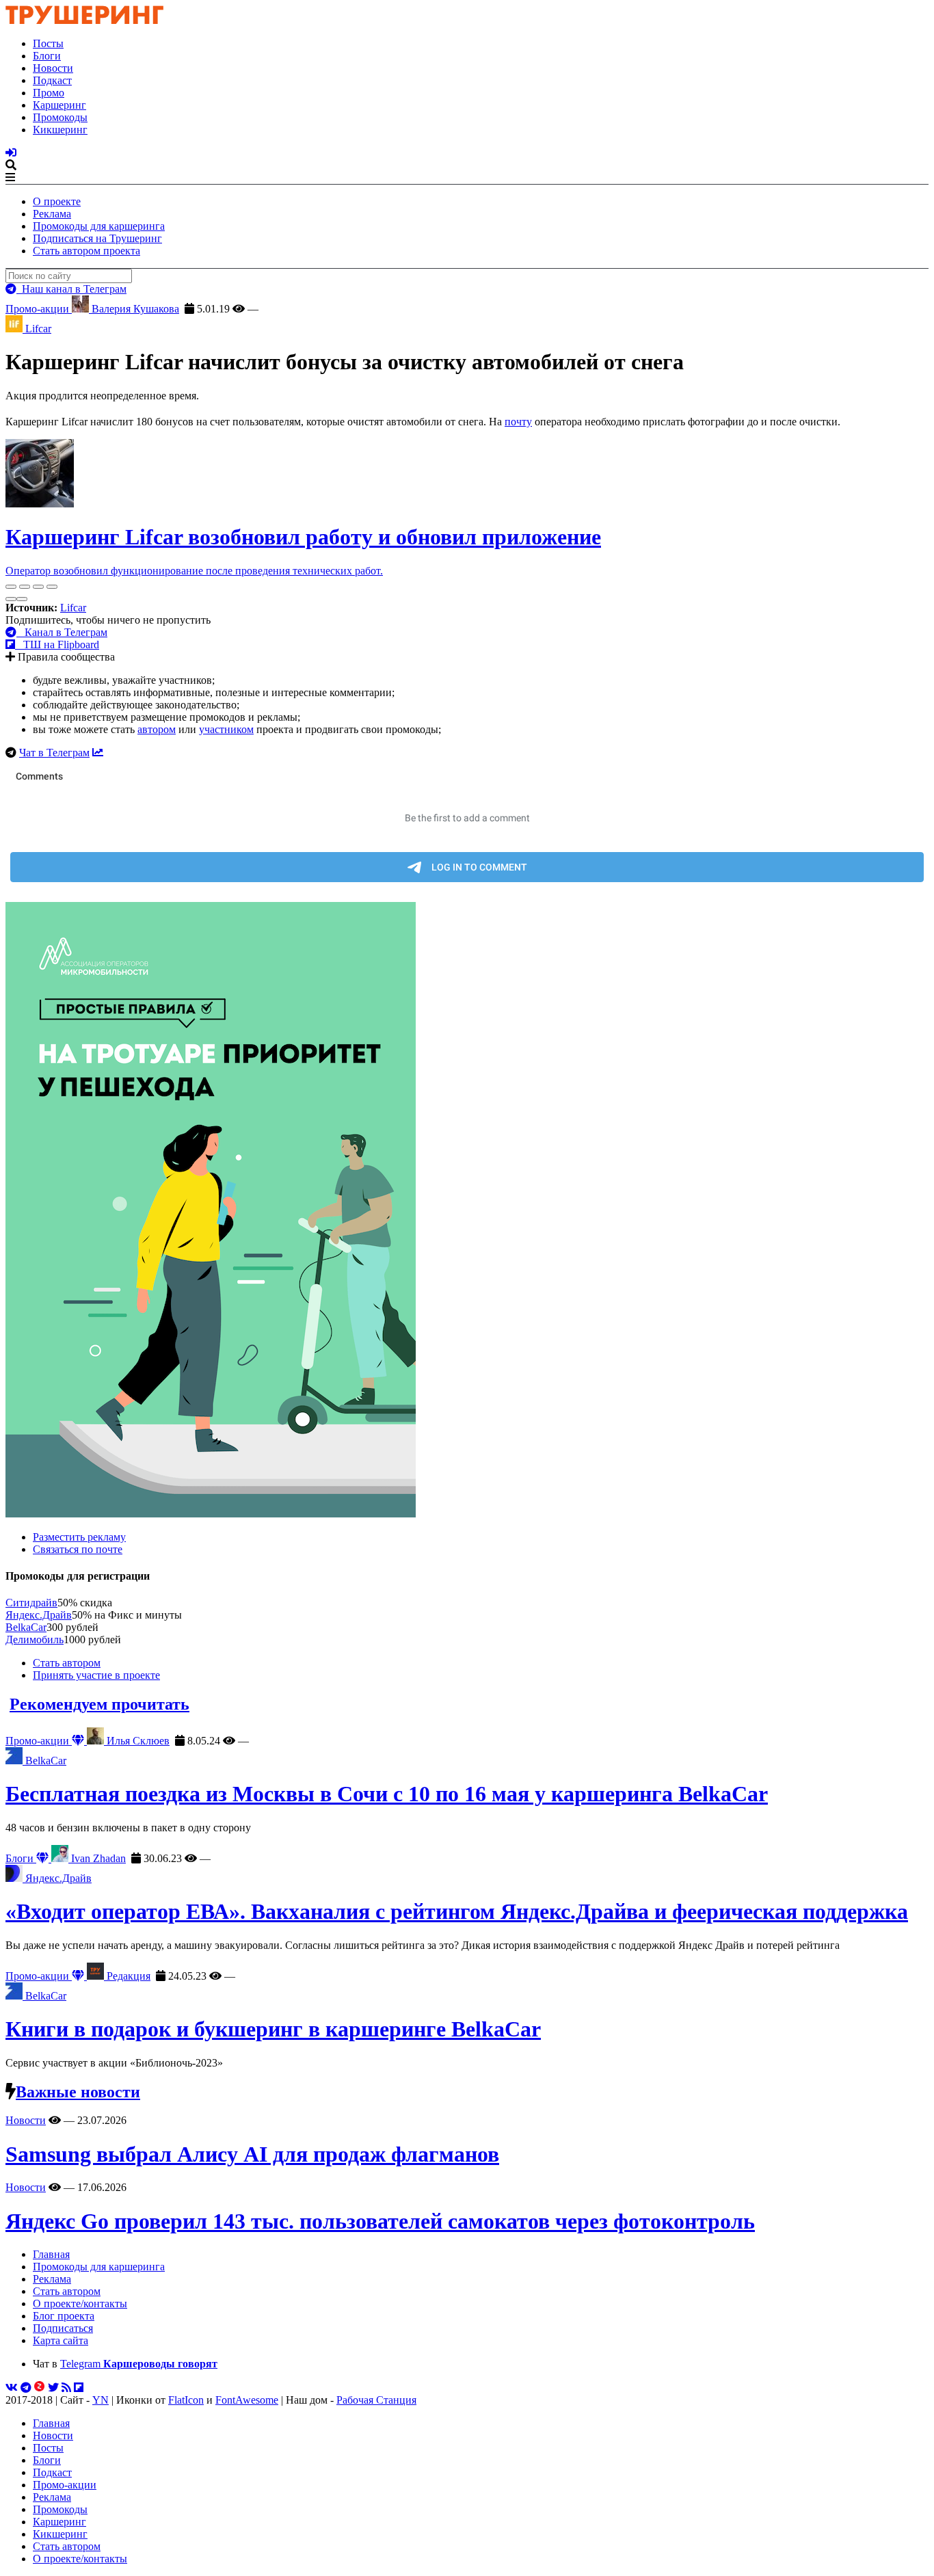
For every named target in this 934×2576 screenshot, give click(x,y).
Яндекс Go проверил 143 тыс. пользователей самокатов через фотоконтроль (380, 2221)
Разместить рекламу (79, 1537)
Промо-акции (39, 309)
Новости (53, 68)
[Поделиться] (25, 587)
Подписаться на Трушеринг (97, 238)
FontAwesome (247, 2400)
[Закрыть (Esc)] (11, 587)
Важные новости (78, 2092)
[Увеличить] (52, 587)
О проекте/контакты (80, 2303)
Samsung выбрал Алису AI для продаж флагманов (252, 2154)
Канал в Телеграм (62, 632)
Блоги (47, 56)
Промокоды (60, 117)
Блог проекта (64, 2316)
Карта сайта (61, 2340)
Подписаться (63, 2328)
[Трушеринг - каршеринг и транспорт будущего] (85, 20)
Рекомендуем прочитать (99, 1704)
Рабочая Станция (376, 2400)
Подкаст (52, 80)
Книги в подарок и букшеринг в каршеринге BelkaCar (273, 2029)
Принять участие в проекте (96, 1675)
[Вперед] (22, 599)
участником (226, 729)
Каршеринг (59, 105)
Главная (51, 2254)
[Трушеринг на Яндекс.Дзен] (40, 2388)
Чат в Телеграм (54, 753)
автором (157, 729)
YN (101, 2400)
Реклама (52, 214)
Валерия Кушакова (134, 309)
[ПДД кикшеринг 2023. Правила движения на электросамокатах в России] (467, 1211)
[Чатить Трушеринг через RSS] (66, 2388)
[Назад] (11, 599)
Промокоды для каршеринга (99, 226)
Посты (48, 43)
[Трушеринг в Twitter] (53, 2388)
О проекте (57, 201)
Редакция (127, 1976)
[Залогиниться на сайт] (11, 153)
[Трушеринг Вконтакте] (12, 2388)
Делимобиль (35, 1639)
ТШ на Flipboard (57, 645)
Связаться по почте (78, 1549)
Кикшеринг (60, 130)
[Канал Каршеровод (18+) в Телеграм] (26, 2388)
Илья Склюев (137, 1741)
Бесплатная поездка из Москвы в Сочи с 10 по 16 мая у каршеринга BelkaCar (387, 1794)
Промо (49, 93)
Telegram (139, 2364)
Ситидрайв (31, 1603)
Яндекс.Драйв (39, 1615)
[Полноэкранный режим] (38, 587)
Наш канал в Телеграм (71, 289)
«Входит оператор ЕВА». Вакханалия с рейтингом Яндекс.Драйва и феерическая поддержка (457, 1911)
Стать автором (67, 1663)
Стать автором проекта (86, 251)
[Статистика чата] (98, 753)
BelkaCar (26, 1627)
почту (518, 422)
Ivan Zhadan (97, 1858)
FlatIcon (186, 2400)
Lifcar (73, 608)
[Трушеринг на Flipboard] (79, 2388)
